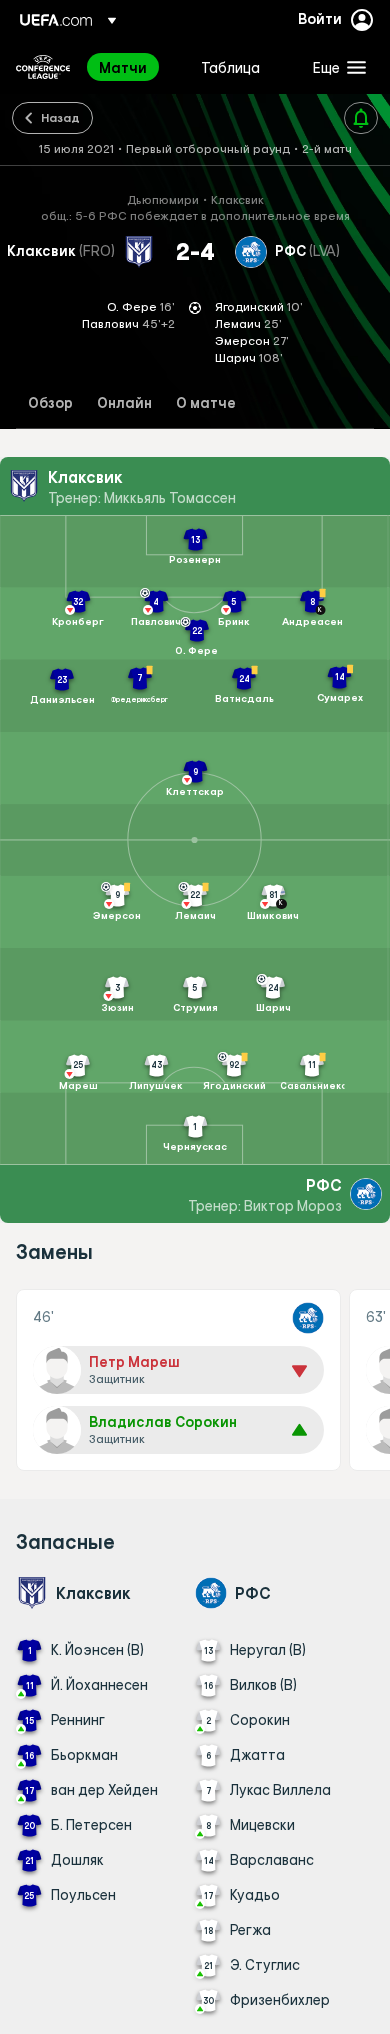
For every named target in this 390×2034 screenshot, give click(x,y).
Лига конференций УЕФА (43, 67)
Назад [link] (60, 117)
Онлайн (124, 403)
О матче (206, 403)
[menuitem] (133, 67)
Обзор (50, 403)
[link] (123, 67)
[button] (335, 67)
